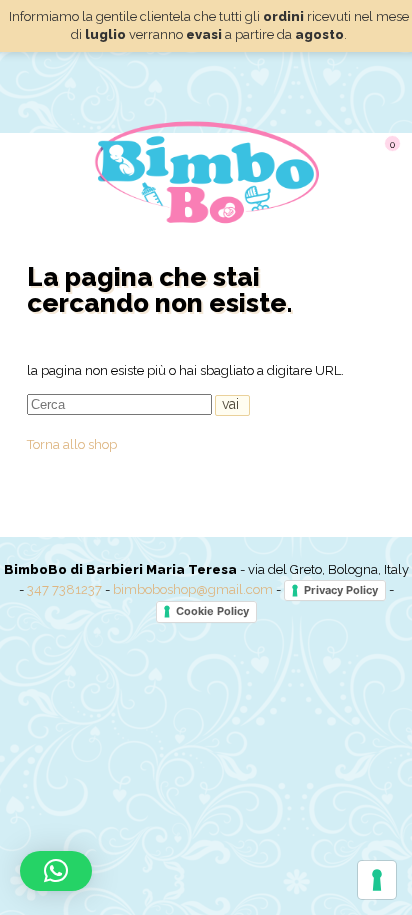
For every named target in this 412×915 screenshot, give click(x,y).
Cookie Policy (212, 611)
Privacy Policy (341, 590)
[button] (56, 871)
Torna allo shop (72, 444)
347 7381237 (64, 589)
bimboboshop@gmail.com (193, 589)
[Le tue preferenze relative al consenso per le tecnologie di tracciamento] (377, 880)
